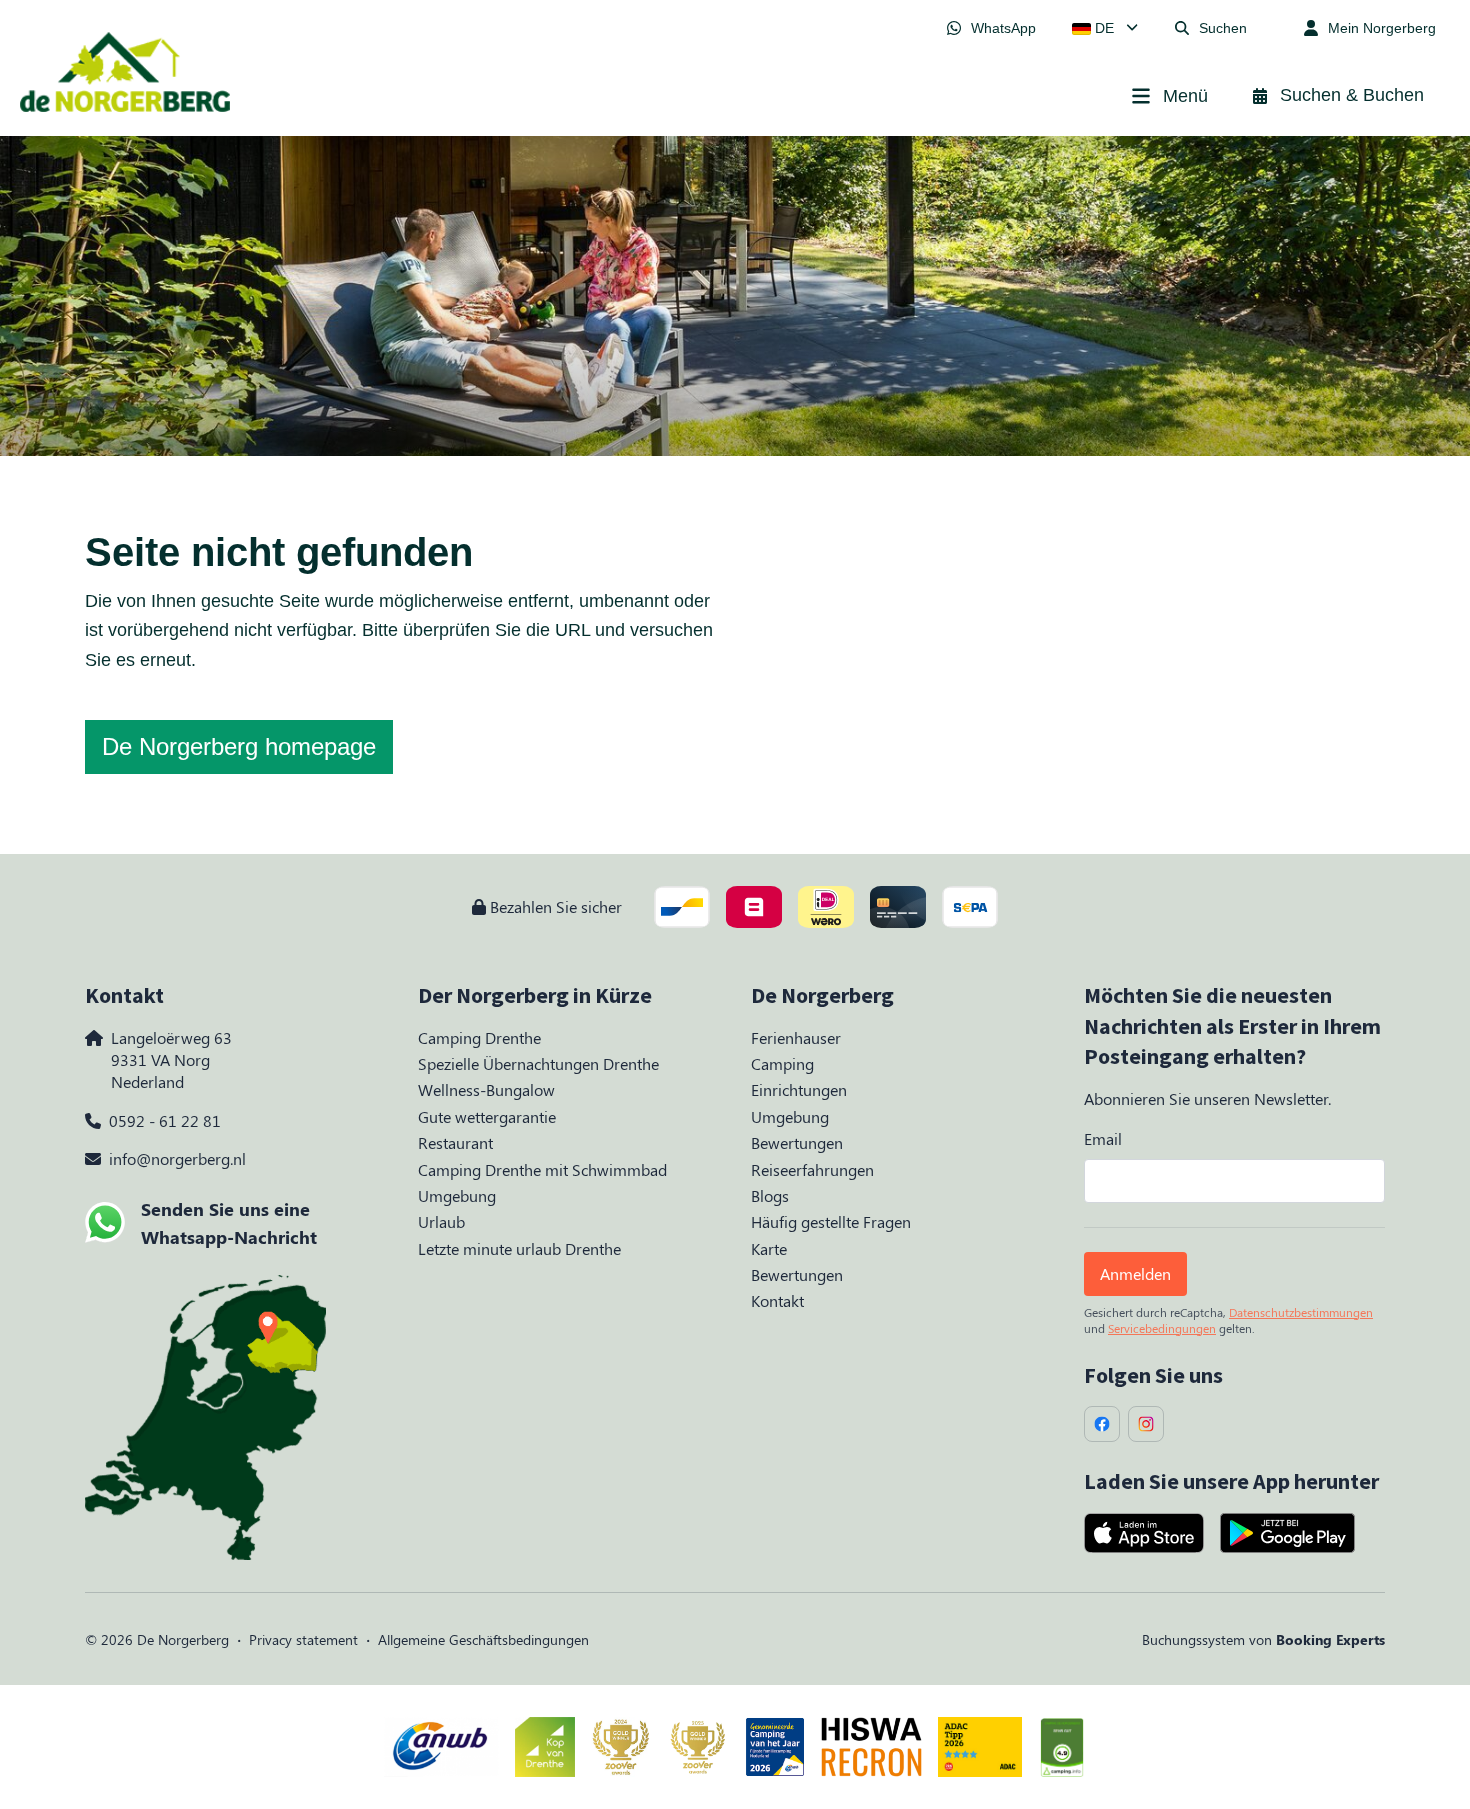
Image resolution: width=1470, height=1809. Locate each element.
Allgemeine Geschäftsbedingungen (483, 1639)
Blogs (770, 1195)
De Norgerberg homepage (239, 746)
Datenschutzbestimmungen (1301, 1312)
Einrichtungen (799, 1089)
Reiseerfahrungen (812, 1169)
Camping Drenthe (479, 1037)
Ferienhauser (796, 1037)
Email (1103, 1138)
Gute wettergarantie (487, 1116)
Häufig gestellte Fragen (831, 1221)
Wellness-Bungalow (486, 1089)
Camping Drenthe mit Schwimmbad (542, 1169)
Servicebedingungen (1162, 1328)
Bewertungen (797, 1142)
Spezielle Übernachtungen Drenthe (538, 1063)
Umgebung (457, 1195)
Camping (782, 1063)
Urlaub (441, 1221)
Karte (769, 1248)
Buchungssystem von (1263, 1639)
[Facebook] (1102, 1424)
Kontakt (777, 1300)
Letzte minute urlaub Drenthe (519, 1248)
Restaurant (455, 1142)
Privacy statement (303, 1639)
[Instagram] (1146, 1424)
